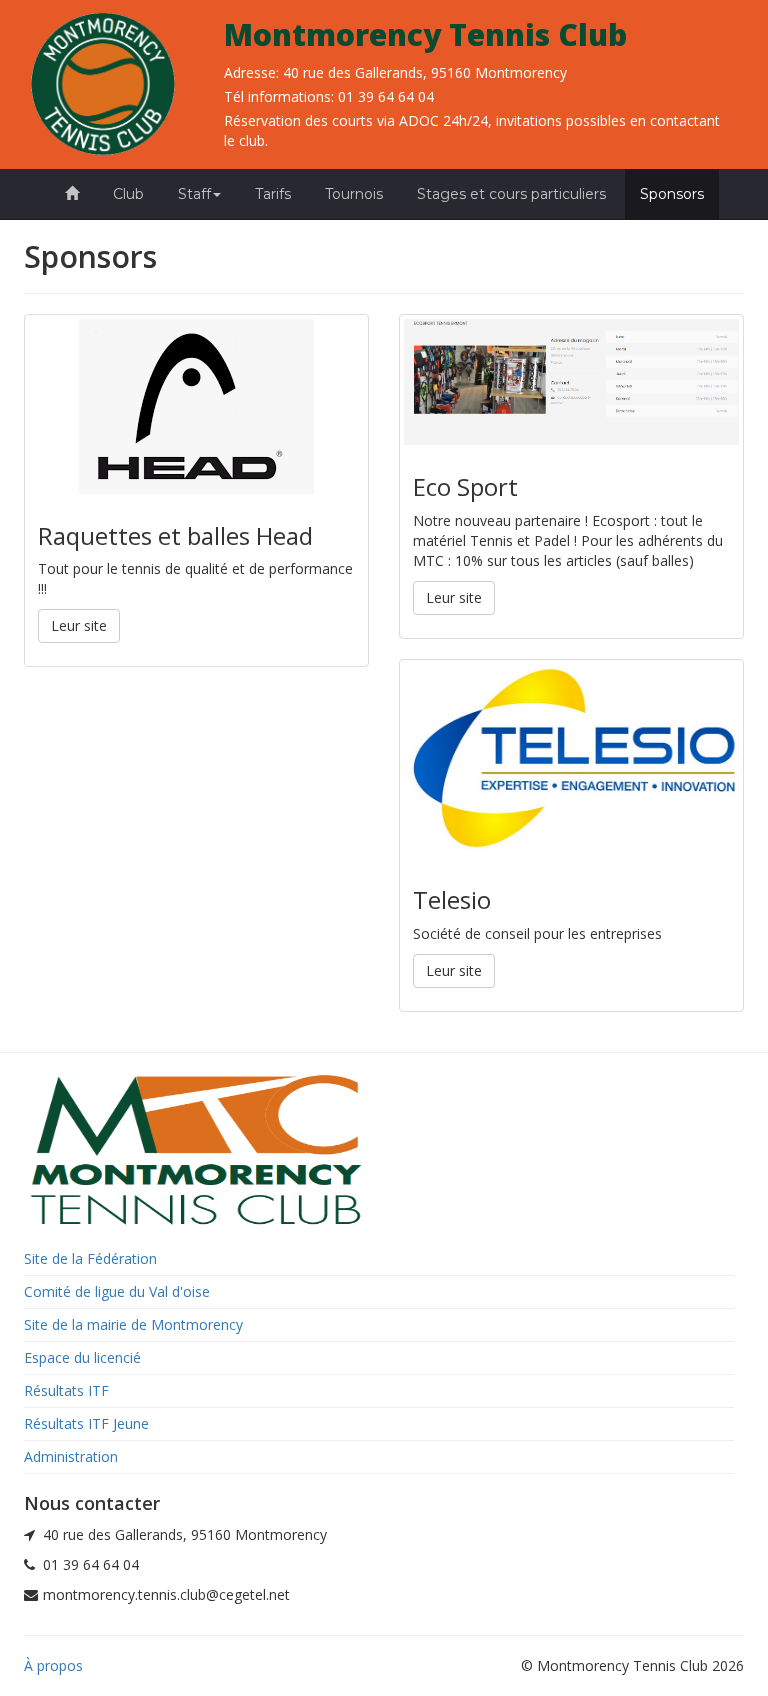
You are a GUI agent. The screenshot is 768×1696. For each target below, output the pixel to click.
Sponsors (672, 194)
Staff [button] (194, 194)
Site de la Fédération (90, 1258)
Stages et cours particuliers (511, 194)
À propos (53, 1665)
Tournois (354, 194)
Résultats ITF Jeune (86, 1423)
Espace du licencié (82, 1357)
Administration (71, 1456)
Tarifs (273, 194)
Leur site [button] (79, 625)
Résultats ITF (66, 1390)
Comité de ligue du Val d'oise (117, 1291)
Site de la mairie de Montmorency (133, 1324)
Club (128, 194)
